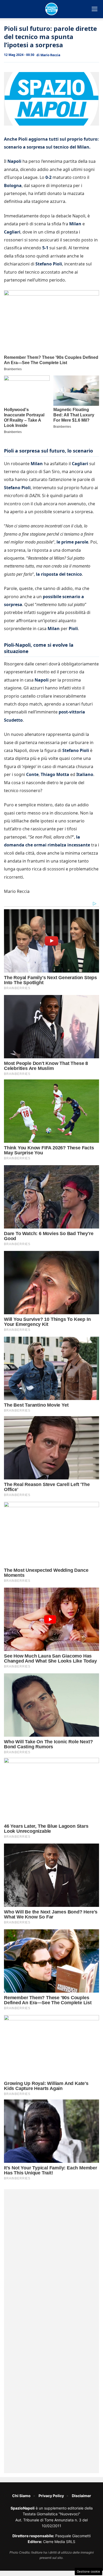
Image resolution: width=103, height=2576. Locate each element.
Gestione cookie (88, 2572)
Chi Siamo (21, 2496)
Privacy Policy (51, 2496)
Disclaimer (81, 2496)
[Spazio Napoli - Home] (51, 9)
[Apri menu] (95, 9)
